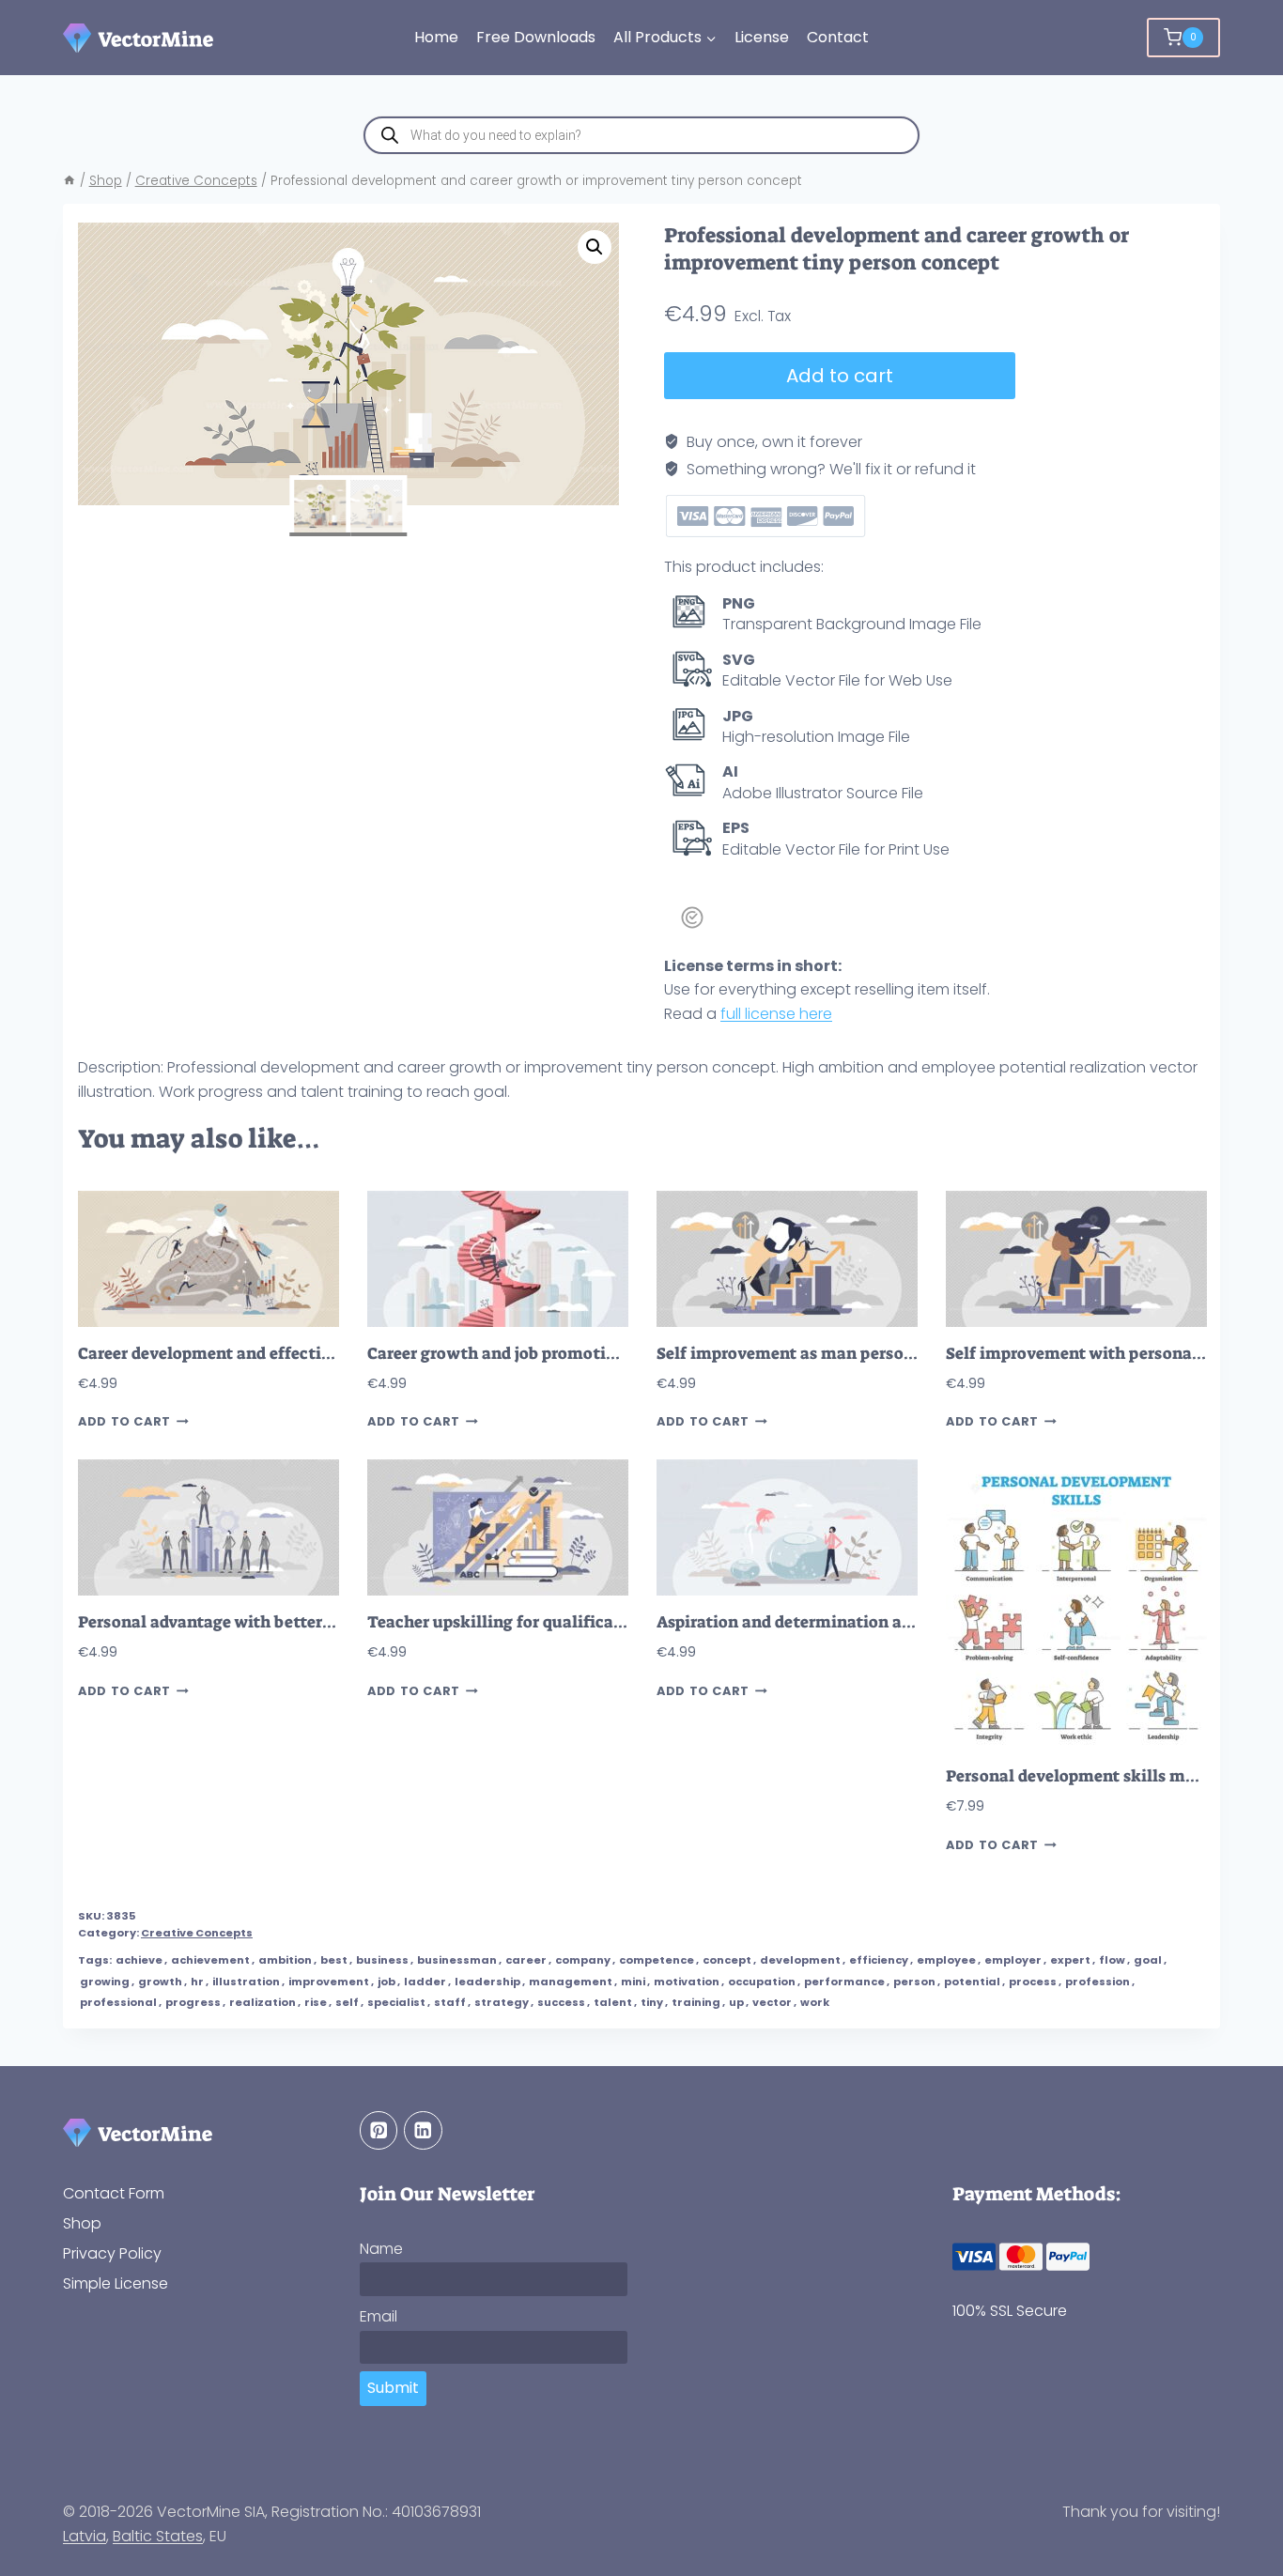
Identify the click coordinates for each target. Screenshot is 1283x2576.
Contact (838, 37)
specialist (396, 2002)
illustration (246, 1982)
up (736, 2002)
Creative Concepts (197, 1933)
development (800, 1960)
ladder (425, 1982)
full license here (776, 1014)
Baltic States (158, 2536)
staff (450, 2002)
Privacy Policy (112, 2253)
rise (316, 2002)
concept (727, 1960)
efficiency (879, 1960)
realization (263, 2002)
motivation (687, 1982)
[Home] (70, 181)
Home (436, 37)
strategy (502, 2002)
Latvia (85, 2536)
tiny (652, 2002)
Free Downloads (536, 37)
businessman (457, 1960)
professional (118, 2002)
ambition (285, 1960)
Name (381, 2249)
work (815, 2002)
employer (1013, 1960)
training (696, 2002)
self (347, 2002)
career (526, 1960)
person (914, 1982)
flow (1112, 1960)
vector (772, 2002)
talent (613, 2002)
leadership (487, 1982)
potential (972, 1982)
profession (1098, 1982)
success (561, 2002)
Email (379, 2316)
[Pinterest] (379, 2130)
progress (193, 2002)
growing (105, 1982)
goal (1148, 1960)
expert (1070, 1960)
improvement (329, 1982)
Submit (393, 2388)
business (382, 1960)
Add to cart (840, 376)
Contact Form (114, 2193)
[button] (595, 247)
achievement (210, 1960)
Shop (82, 2223)
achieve (139, 1960)
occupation (762, 1982)
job (386, 1982)
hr (197, 1982)
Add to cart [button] (124, 1421)
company (583, 1960)
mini (633, 1982)
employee (946, 1960)
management (571, 1982)
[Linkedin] (423, 2130)
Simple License (116, 2283)
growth (160, 1982)
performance (844, 1982)
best (334, 1960)
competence (657, 1960)
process (1033, 1982)
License (762, 37)
